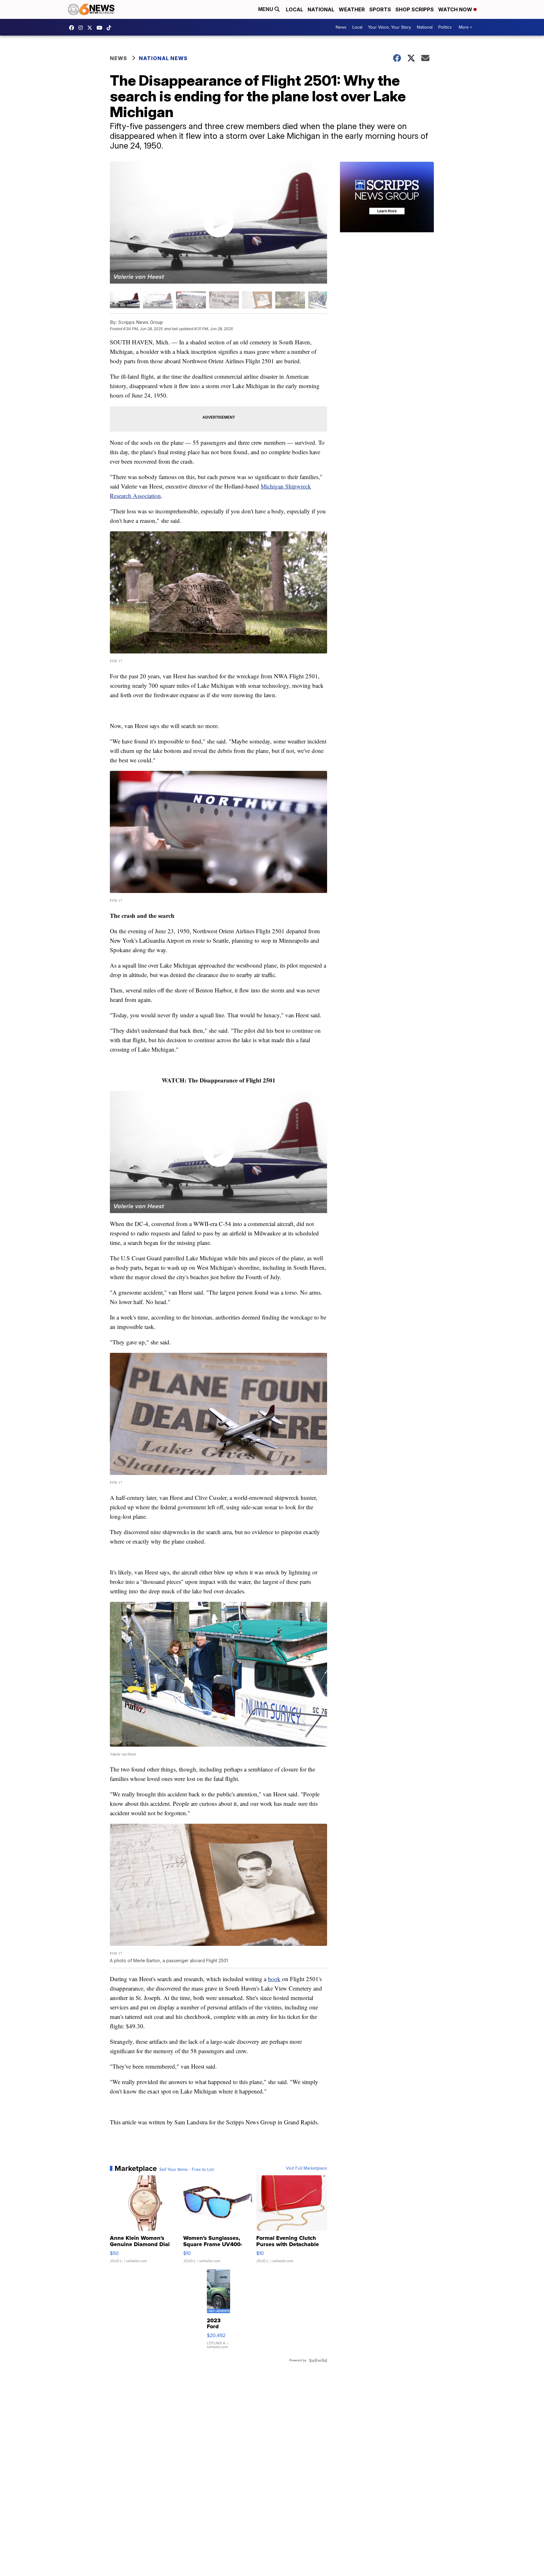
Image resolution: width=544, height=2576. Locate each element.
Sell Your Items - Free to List (187, 2170)
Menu (266, 9)
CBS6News (73, 28)
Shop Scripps (415, 9)
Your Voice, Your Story (390, 27)
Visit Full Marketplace (306, 2168)
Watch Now (456, 9)
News (341, 27)
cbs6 (82, 28)
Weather (352, 9)
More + (465, 27)
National (321, 9)
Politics (445, 27)
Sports (380, 9)
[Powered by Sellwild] (318, 2360)
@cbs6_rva (110, 28)
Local (295, 9)
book (274, 1979)
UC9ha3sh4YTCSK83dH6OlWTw (101, 28)
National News (163, 58)
